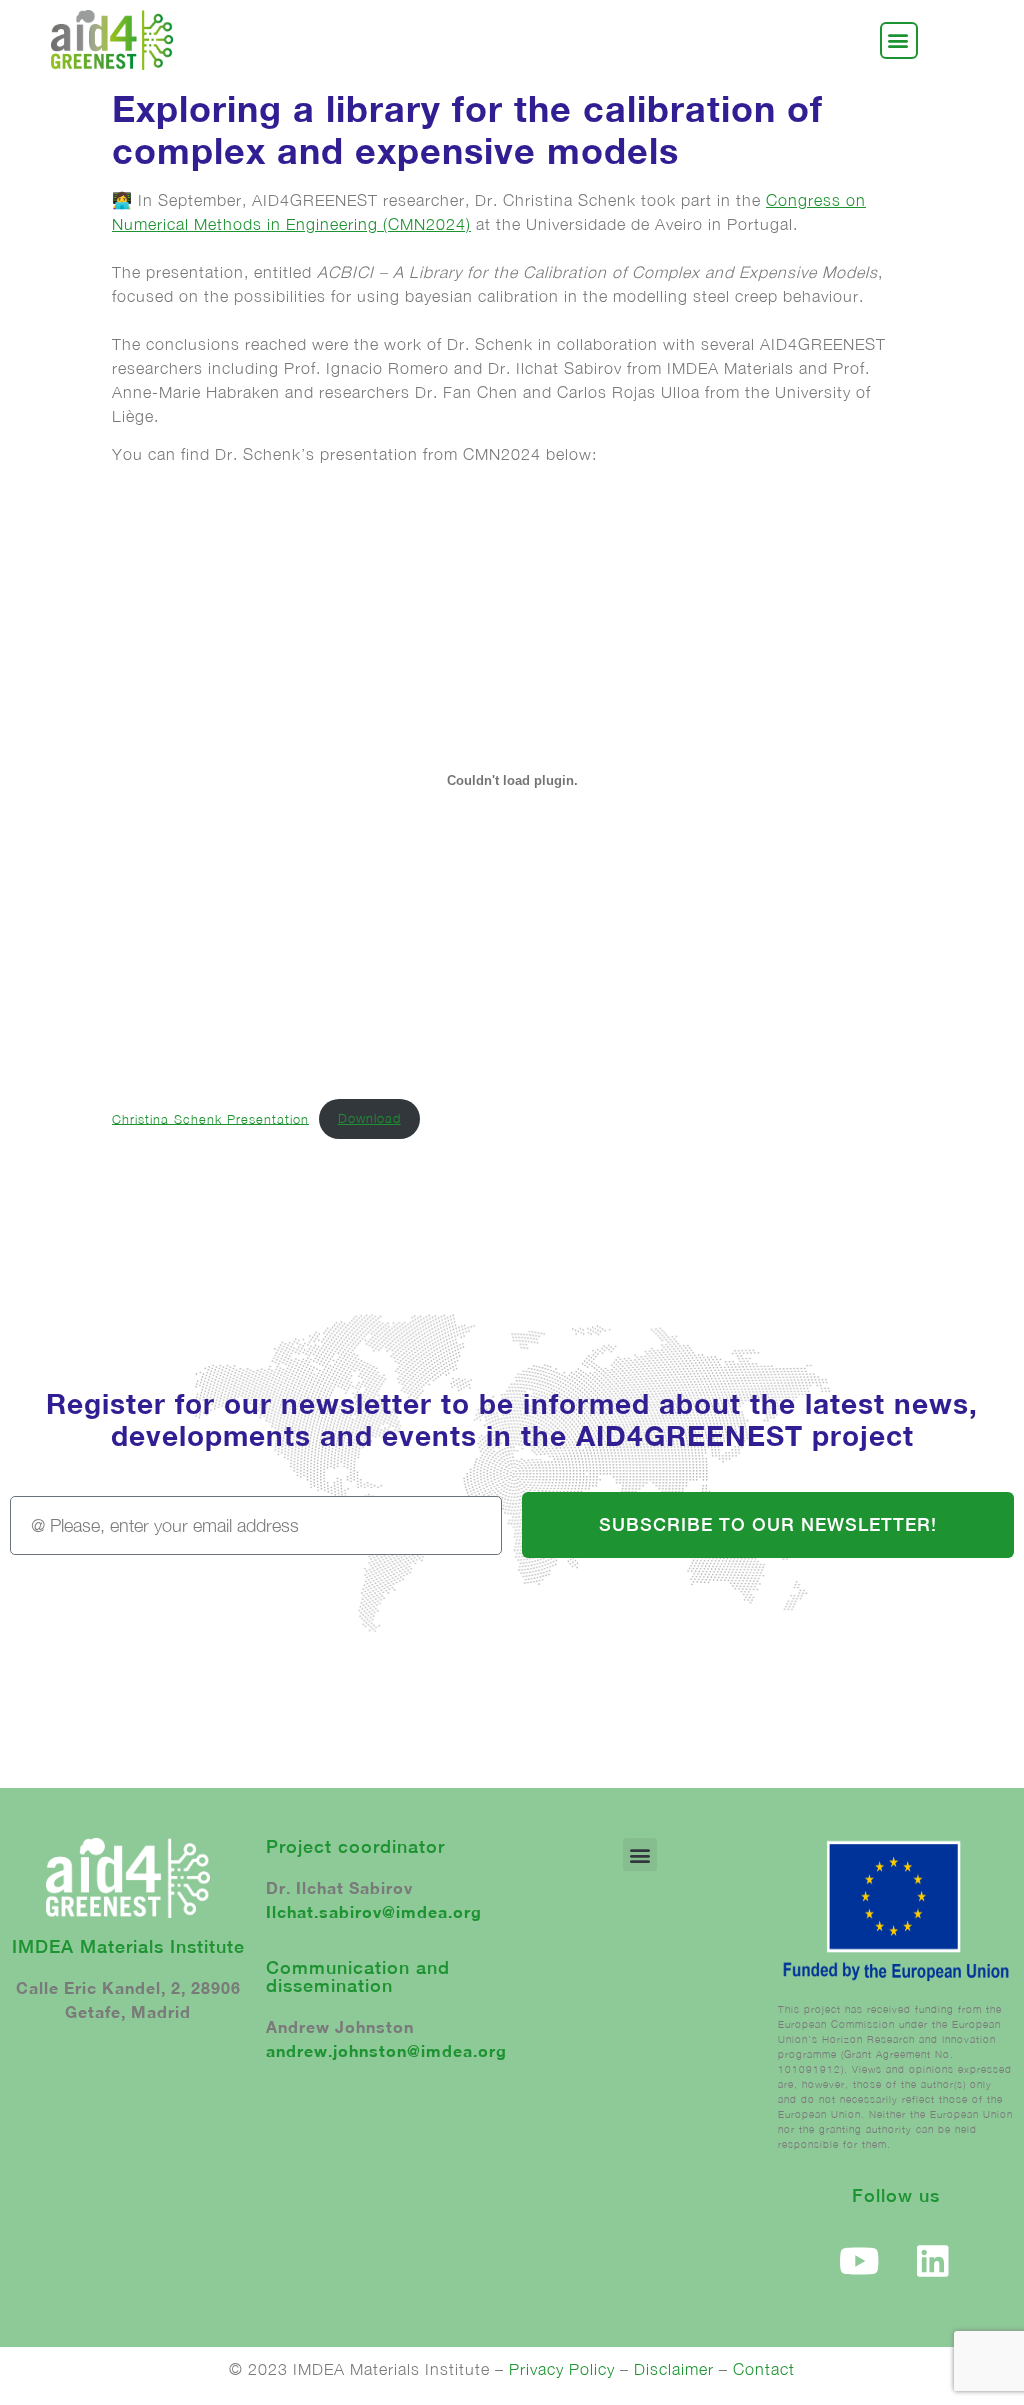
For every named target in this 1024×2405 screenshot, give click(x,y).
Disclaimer (674, 2369)
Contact (764, 2369)
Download (369, 1118)
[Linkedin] (933, 2261)
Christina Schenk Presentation (210, 1118)
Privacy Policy (562, 2369)
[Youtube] (860, 2261)
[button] (899, 40)
